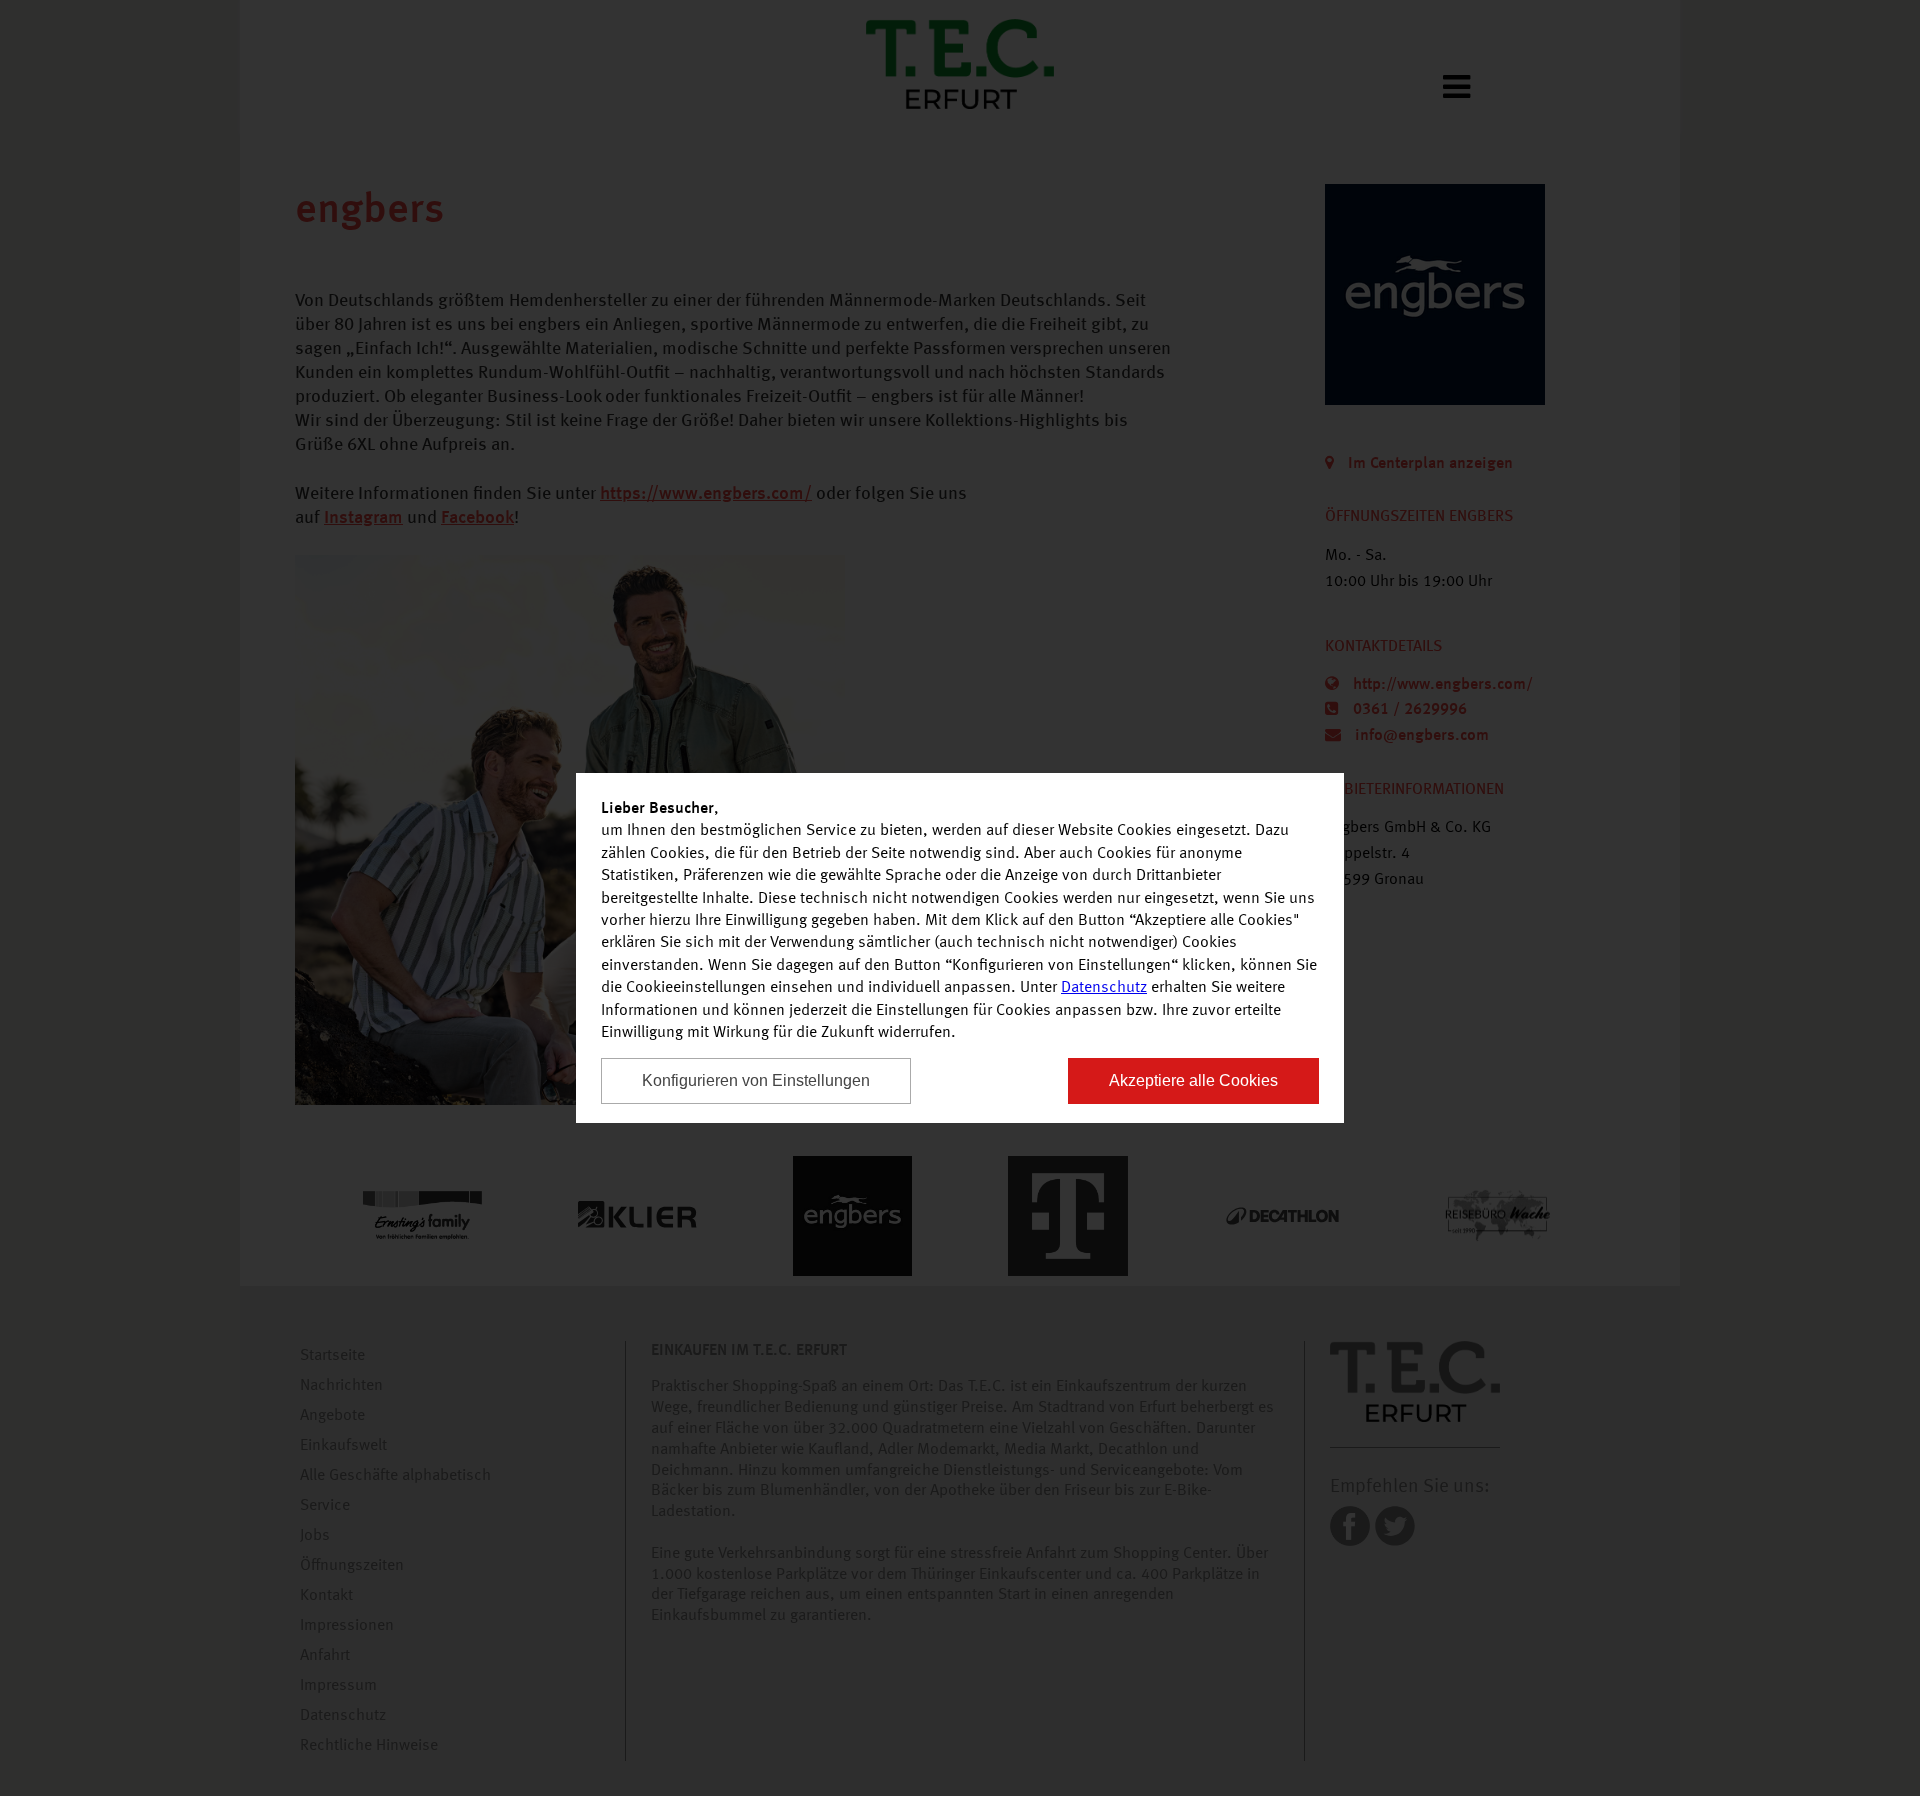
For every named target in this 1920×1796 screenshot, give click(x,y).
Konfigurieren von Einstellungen (756, 1080)
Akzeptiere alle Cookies (1193, 1080)
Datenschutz (1104, 988)
